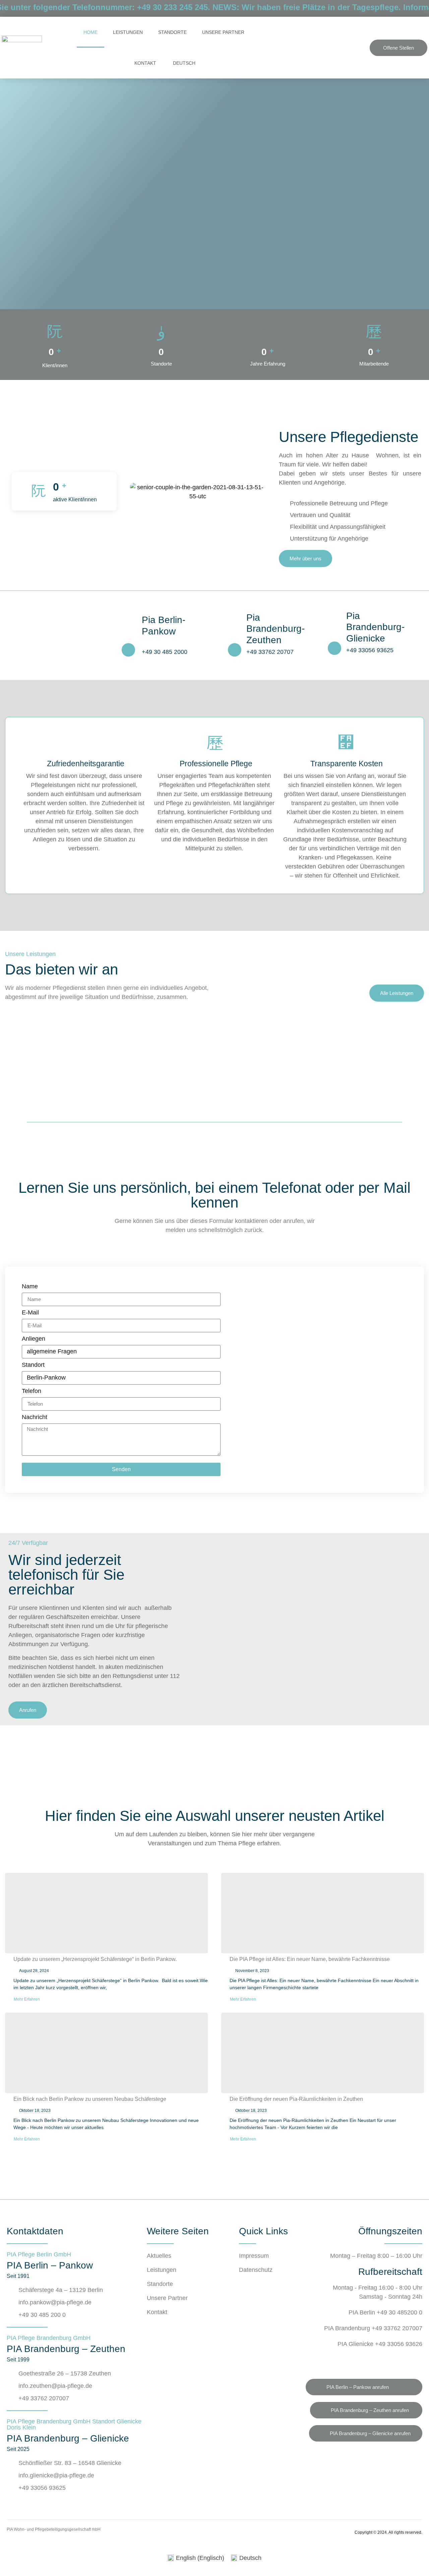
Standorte (172, 32)
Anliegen (34, 1339)
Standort (33, 1365)
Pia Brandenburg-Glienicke (375, 627)
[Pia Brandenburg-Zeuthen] (235, 650)
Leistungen (128, 32)
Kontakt (145, 63)
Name (30, 1286)
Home (90, 32)
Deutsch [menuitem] (250, 2558)
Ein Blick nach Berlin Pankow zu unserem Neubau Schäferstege (90, 2099)
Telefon (32, 1391)
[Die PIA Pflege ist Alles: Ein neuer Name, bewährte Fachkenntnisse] (323, 1913)
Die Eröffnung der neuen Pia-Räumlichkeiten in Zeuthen (296, 2099)
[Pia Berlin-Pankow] (128, 650)
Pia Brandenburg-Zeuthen (275, 629)
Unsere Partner (223, 32)
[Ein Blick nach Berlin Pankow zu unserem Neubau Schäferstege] (106, 2053)
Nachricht (35, 1417)
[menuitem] (183, 63)
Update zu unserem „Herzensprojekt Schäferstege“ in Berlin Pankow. (96, 1959)
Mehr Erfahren (27, 1999)
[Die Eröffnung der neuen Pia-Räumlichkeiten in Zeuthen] (323, 2053)
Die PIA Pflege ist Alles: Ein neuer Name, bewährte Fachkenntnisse (310, 1959)
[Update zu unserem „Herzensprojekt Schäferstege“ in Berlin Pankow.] (106, 1913)
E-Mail (30, 1313)
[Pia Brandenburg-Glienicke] (334, 648)
